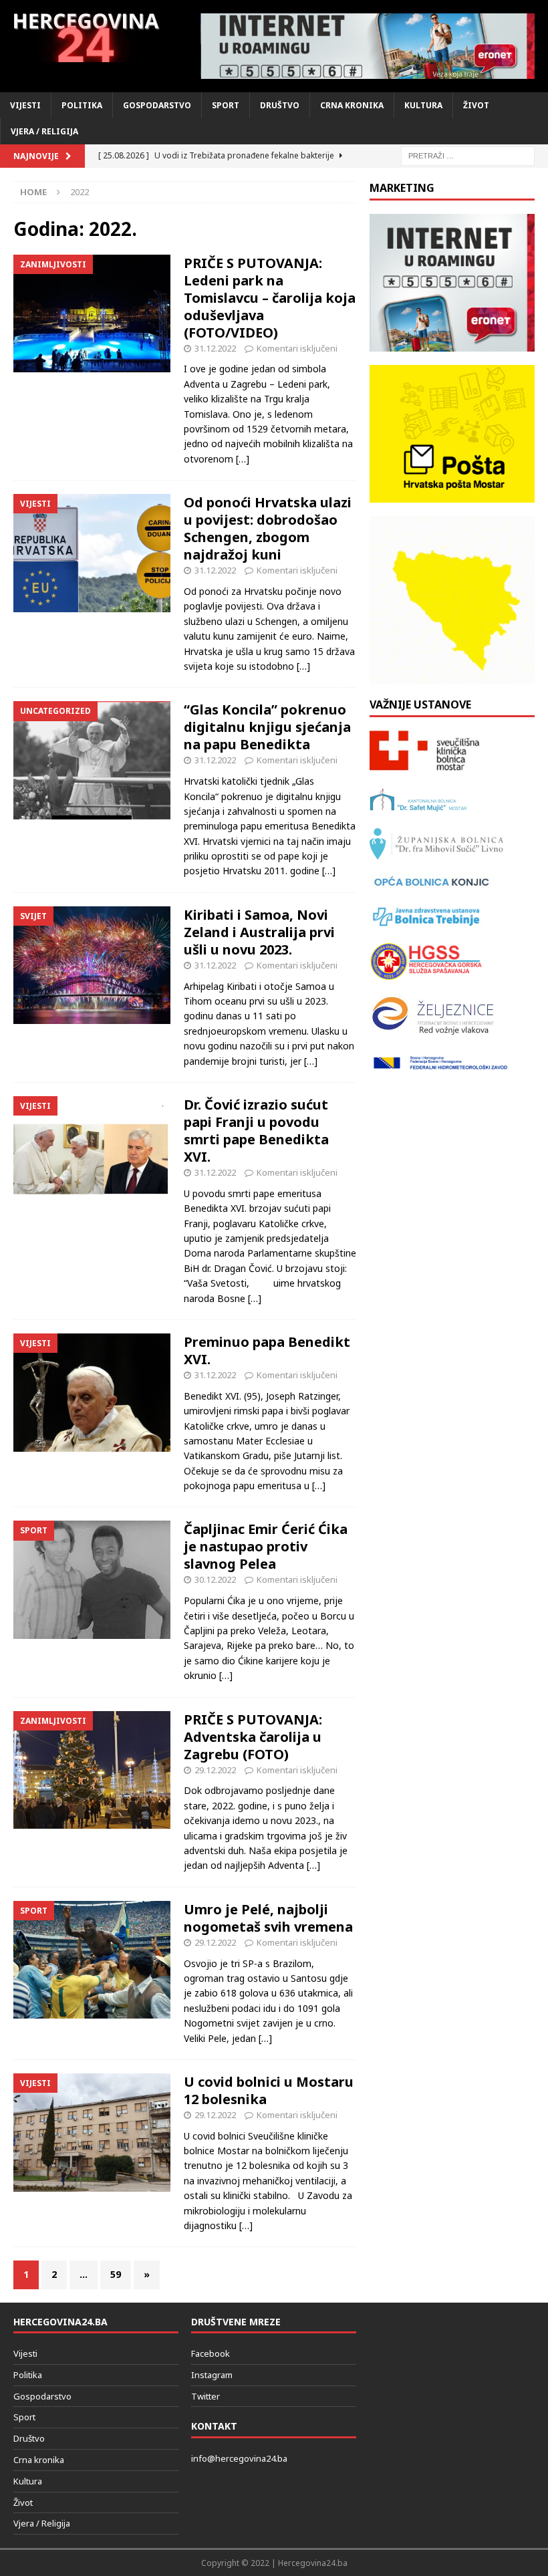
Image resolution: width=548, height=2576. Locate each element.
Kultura (423, 105)
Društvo (280, 105)
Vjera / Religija (44, 131)
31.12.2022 (215, 348)
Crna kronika (352, 105)
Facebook (211, 2353)
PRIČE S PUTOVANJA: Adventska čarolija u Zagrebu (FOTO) (253, 1737)
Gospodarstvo (157, 105)
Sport (226, 105)
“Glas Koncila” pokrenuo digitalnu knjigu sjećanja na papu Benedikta (267, 727)
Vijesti (25, 105)
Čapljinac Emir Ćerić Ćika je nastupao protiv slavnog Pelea (266, 1546)
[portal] (368, 46)
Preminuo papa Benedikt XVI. (267, 1350)
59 (116, 2274)
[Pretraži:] (468, 155)
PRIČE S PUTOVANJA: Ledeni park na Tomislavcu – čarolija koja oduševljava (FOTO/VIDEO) (270, 298)
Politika (82, 105)
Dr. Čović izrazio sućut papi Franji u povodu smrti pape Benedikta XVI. (256, 1131)
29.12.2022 (215, 1770)
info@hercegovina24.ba (239, 2458)
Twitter (205, 2396)
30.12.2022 (215, 1579)
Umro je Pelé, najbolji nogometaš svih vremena (268, 1918)
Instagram (212, 2375)
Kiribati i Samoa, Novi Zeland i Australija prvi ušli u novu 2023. (259, 932)
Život (476, 105)
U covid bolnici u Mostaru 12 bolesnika (269, 2090)
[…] (243, 459)
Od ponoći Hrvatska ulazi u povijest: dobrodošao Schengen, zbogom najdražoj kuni (268, 528)
